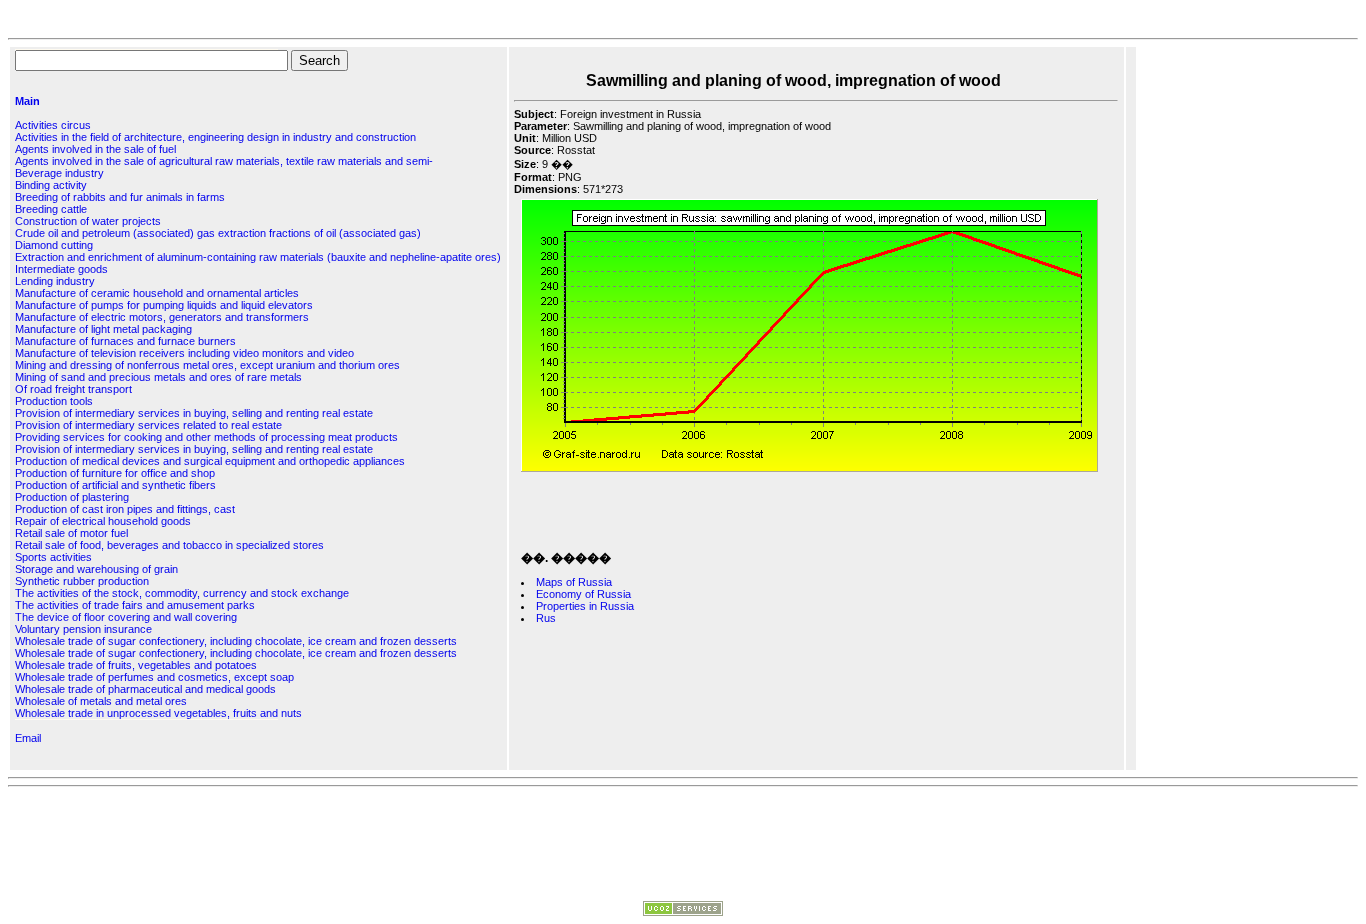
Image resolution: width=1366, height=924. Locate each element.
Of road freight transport (73, 389)
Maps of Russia (574, 582)
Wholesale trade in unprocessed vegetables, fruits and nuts (158, 713)
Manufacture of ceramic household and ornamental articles (157, 293)
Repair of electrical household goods (103, 521)
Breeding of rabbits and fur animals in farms (120, 197)
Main (27, 101)
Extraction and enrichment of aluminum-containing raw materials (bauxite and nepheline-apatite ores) (258, 257)
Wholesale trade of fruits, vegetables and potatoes (136, 665)
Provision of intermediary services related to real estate (148, 425)
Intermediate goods (61, 269)
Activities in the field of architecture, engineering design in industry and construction (215, 137)
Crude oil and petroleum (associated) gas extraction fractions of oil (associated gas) (218, 233)
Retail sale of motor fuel (71, 533)
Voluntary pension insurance (83, 629)
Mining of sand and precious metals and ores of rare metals (158, 377)
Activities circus (53, 125)
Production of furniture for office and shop (115, 473)
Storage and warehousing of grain (96, 569)
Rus (546, 618)
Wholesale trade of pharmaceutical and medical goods (145, 689)
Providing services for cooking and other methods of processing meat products (206, 437)
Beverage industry (59, 173)
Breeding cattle (51, 209)
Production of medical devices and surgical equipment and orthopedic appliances (210, 461)
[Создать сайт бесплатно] (683, 912)
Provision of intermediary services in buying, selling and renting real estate (194, 413)
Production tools (54, 401)
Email (28, 738)
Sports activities (53, 557)
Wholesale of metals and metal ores (101, 701)
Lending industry (55, 281)
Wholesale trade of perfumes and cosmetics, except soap (154, 677)
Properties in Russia (585, 606)
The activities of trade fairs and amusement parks (135, 605)
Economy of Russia (583, 594)
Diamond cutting (54, 245)
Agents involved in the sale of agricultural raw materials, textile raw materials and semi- (224, 161)
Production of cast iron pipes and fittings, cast (125, 509)
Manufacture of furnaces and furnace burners (125, 341)
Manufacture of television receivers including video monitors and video (184, 353)
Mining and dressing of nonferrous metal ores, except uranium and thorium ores (207, 365)
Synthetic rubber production (82, 581)
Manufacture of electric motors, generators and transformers (162, 317)
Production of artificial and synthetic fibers (115, 485)
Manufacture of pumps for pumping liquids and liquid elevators (164, 305)
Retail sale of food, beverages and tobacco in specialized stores (169, 545)
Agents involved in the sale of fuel (95, 149)
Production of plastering (72, 497)
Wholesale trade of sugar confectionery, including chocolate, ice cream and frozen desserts (236, 641)
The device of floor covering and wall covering (126, 617)
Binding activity (51, 185)
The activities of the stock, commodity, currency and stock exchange (182, 593)
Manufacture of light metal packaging (103, 329)
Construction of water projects (88, 221)
